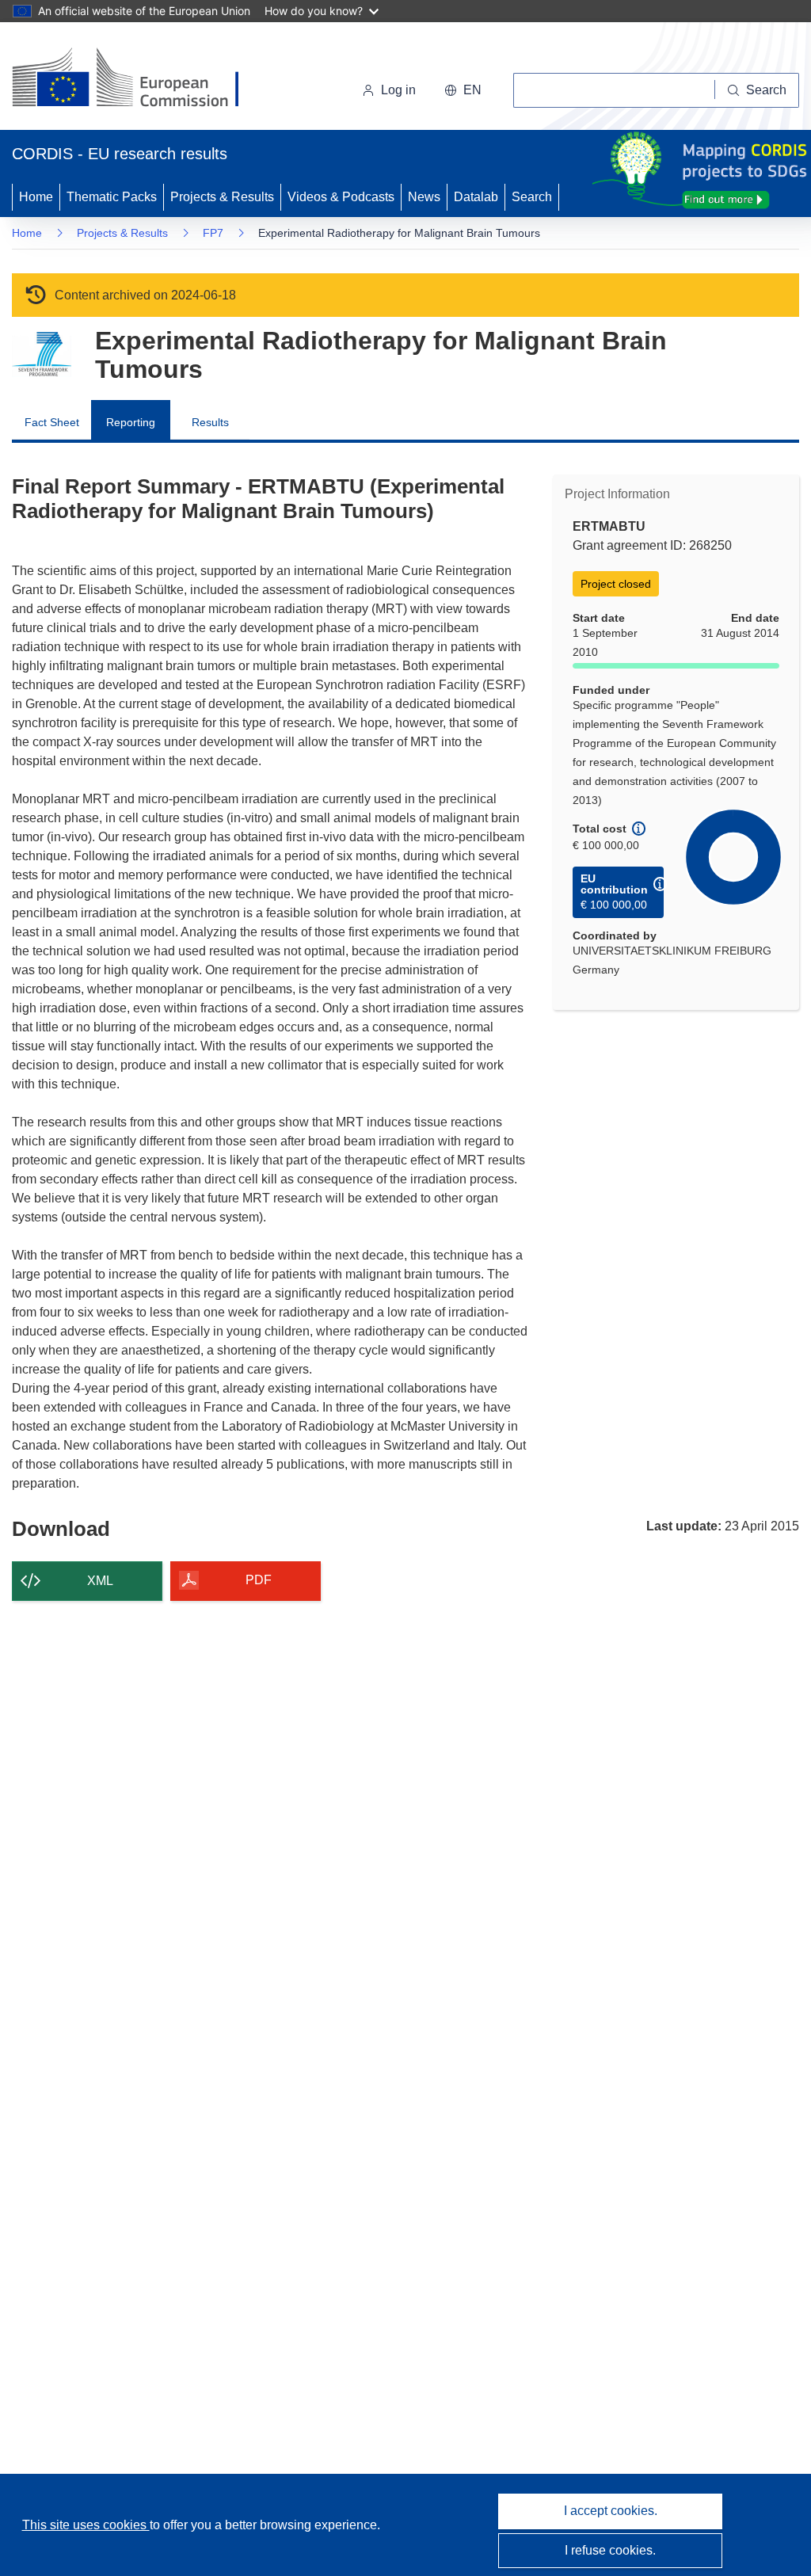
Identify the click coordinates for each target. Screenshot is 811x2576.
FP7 (213, 233)
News (424, 197)
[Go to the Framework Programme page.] (42, 354)
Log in (398, 90)
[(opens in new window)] (140, 79)
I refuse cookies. (610, 2550)
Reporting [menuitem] (131, 422)
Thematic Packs (112, 197)
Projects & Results (222, 197)
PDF (259, 1580)
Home (36, 197)
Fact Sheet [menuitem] (52, 422)
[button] (463, 90)
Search (532, 197)
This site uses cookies (86, 2525)
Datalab (476, 197)
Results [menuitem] (210, 422)
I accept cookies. (611, 2511)
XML (100, 1581)
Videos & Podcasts (341, 197)
